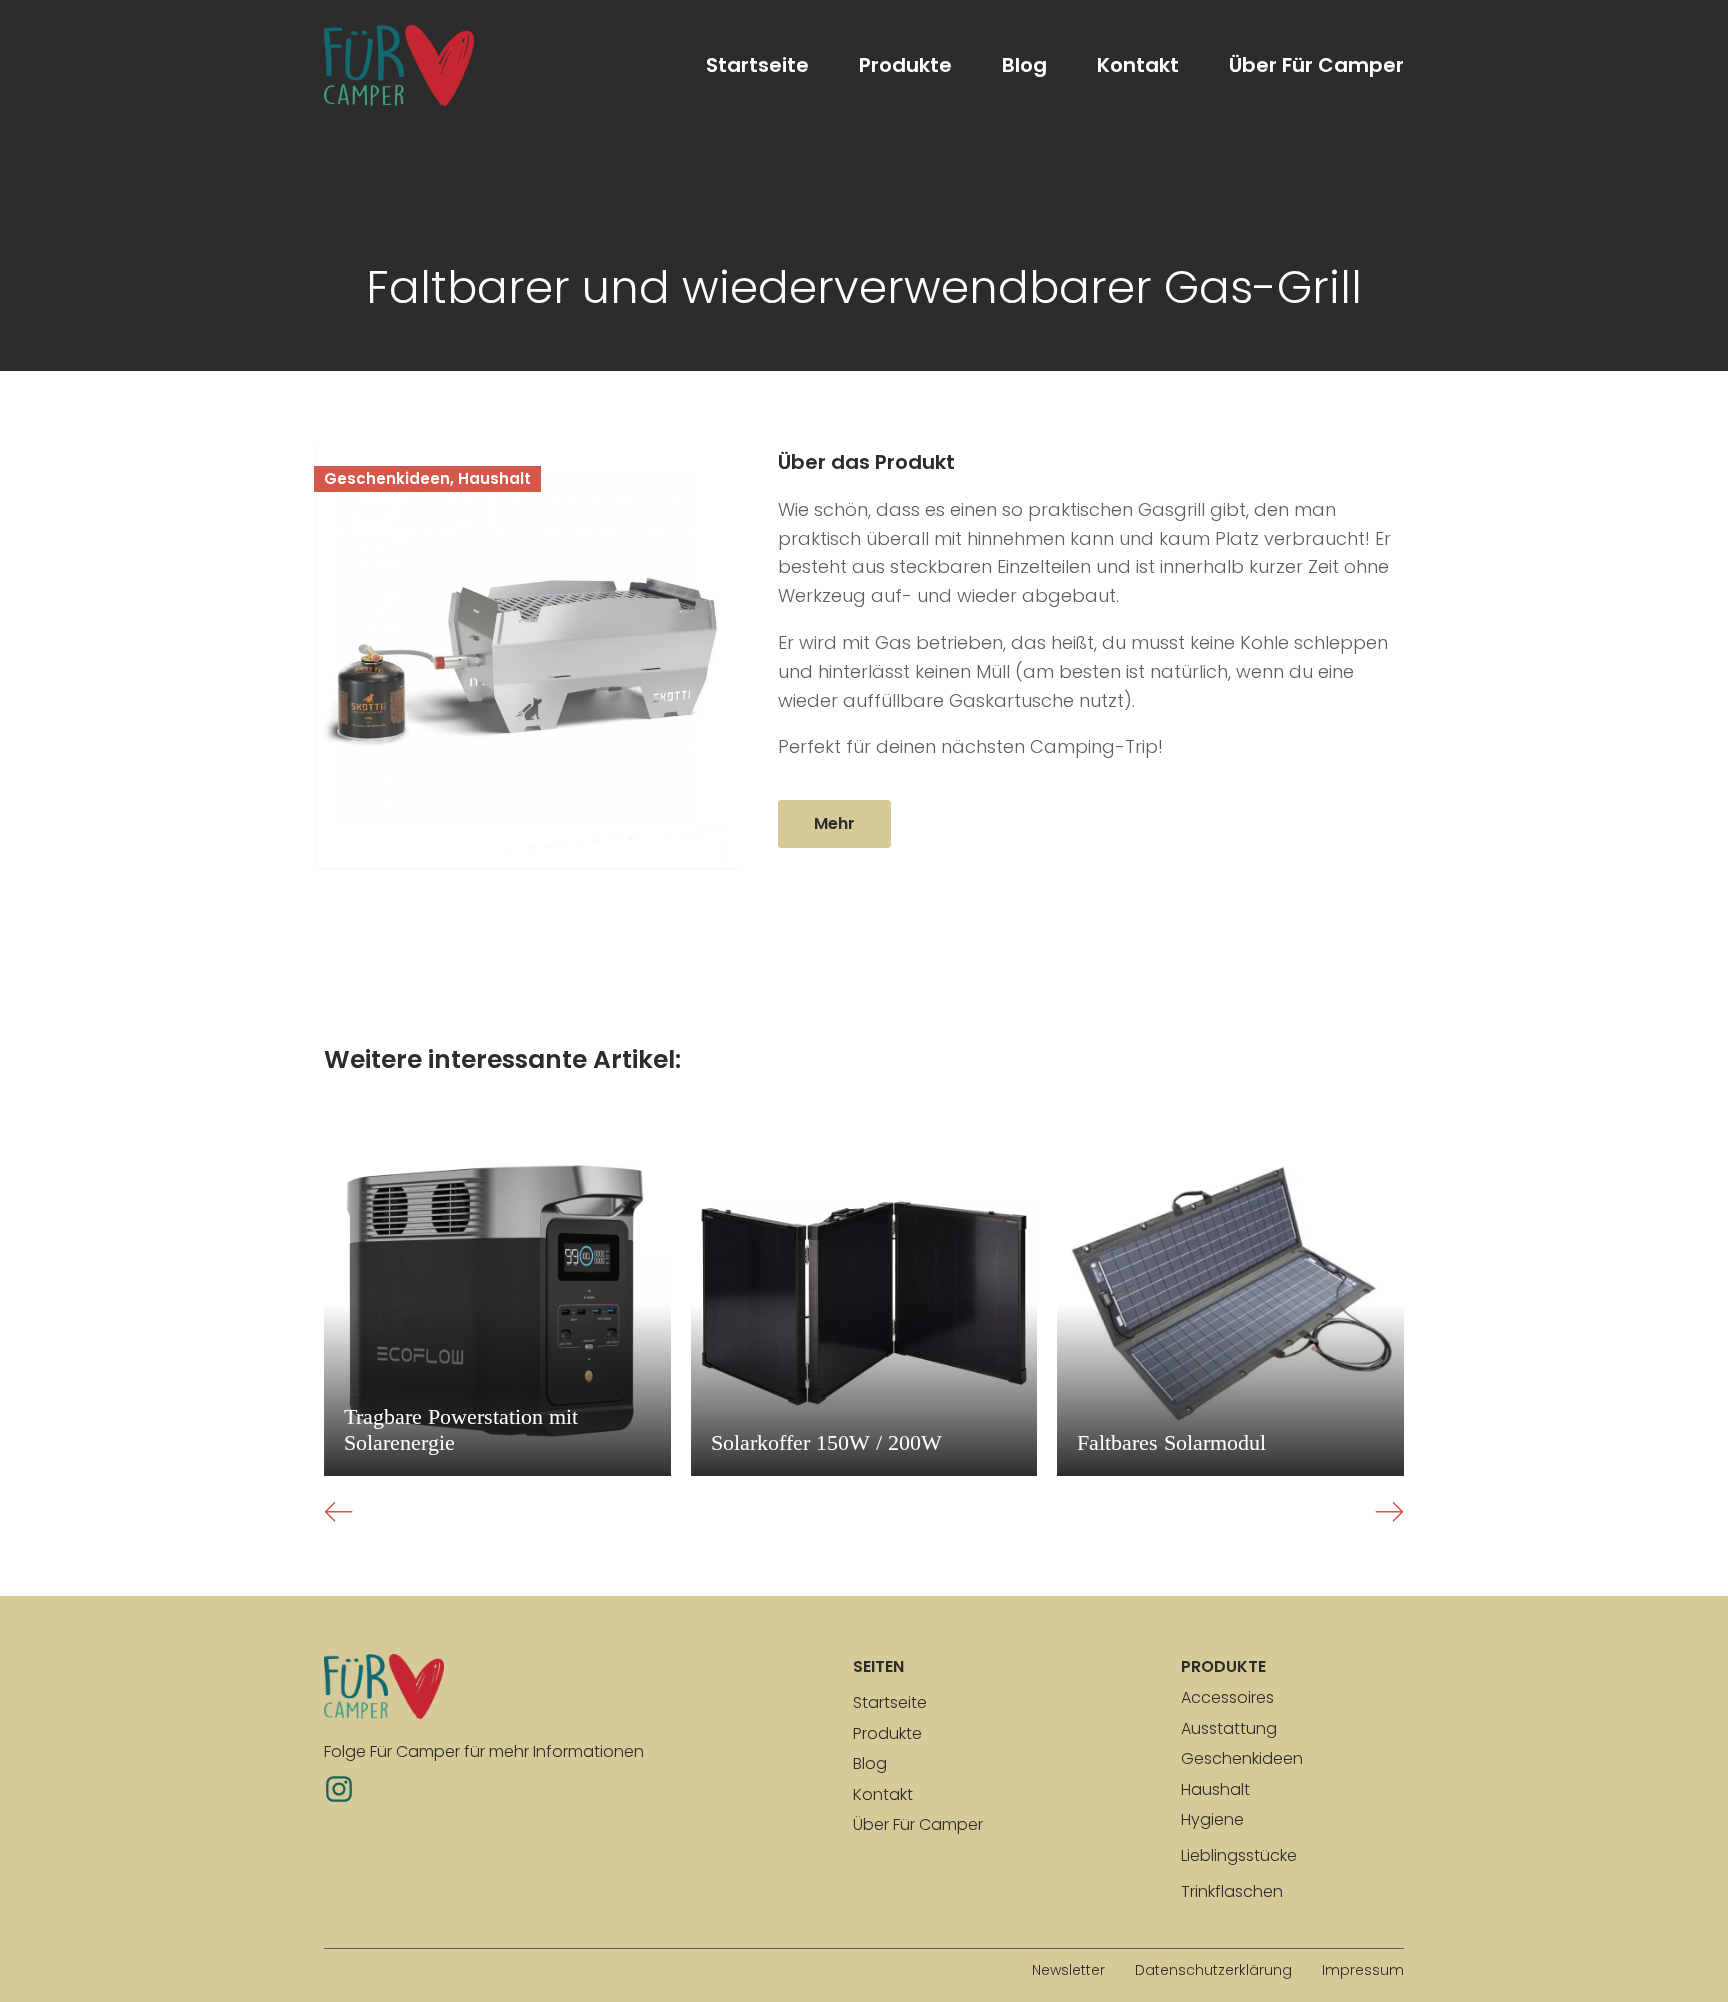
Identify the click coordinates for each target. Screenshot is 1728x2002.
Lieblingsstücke (1239, 1855)
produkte (1223, 1666)
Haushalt (1215, 1789)
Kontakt (1138, 65)
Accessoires (1227, 1697)
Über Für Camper (1316, 65)
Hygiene (1212, 1819)
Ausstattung (1229, 1728)
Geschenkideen (1242, 1758)
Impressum (1363, 1970)
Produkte (905, 65)
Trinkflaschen (1232, 1891)
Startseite (757, 65)
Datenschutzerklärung (1213, 1970)
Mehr (834, 823)
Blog (1024, 65)
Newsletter (1068, 1970)
